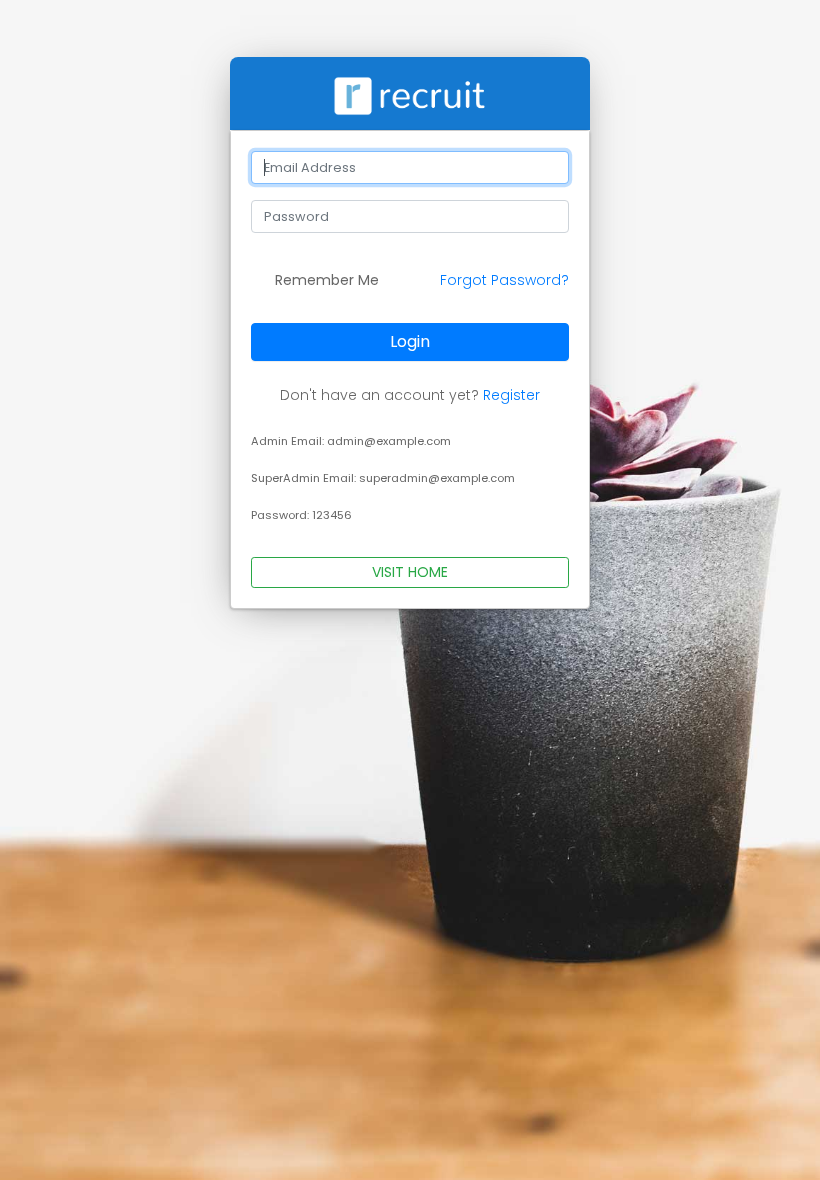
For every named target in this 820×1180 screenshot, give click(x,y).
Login (410, 341)
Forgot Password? (504, 280)
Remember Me (325, 280)
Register (511, 395)
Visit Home (410, 572)
